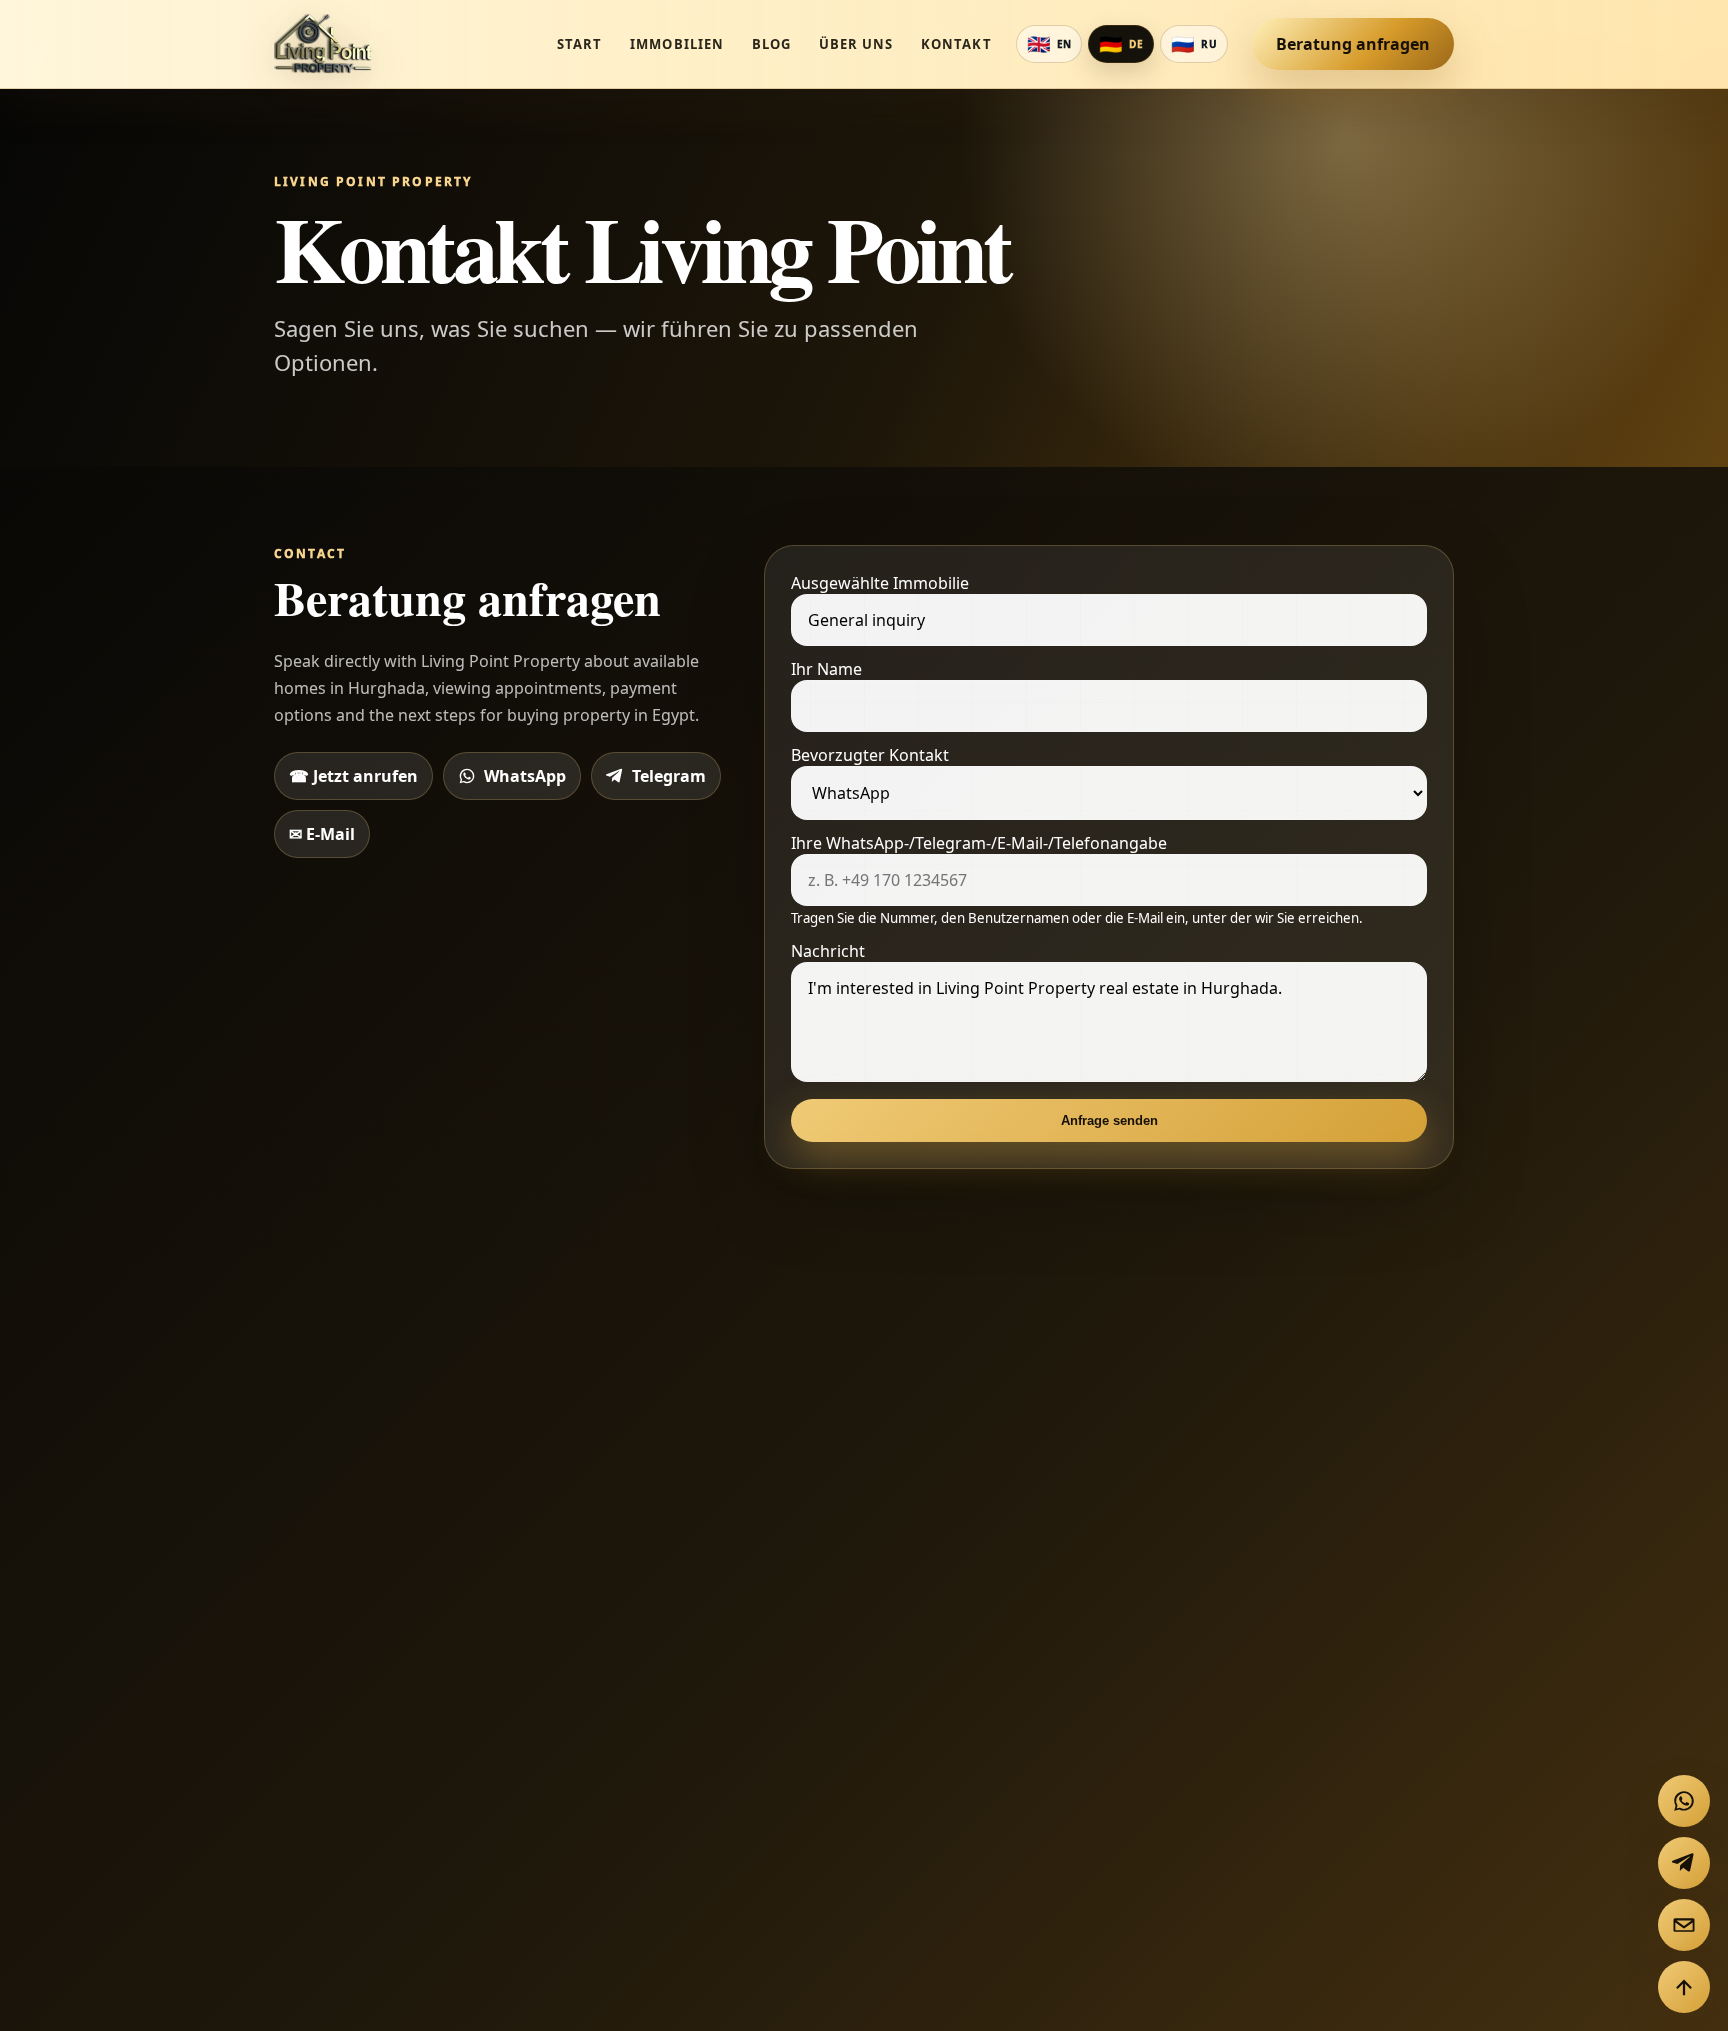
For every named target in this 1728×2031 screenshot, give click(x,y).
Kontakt (956, 44)
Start (579, 44)
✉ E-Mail (322, 834)
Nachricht (828, 951)
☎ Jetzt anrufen (353, 776)
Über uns (856, 44)
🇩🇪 (1121, 44)
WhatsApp (525, 776)
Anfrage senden (1109, 1120)
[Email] (1684, 1925)
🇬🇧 (1049, 44)
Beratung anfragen (1353, 44)
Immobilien (676, 44)
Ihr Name (826, 669)
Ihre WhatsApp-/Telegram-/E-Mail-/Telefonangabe (1077, 879)
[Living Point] (325, 44)
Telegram (669, 776)
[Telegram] (1684, 1863)
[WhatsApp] (1684, 1801)
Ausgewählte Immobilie (880, 583)
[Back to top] (1684, 1987)
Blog (771, 44)
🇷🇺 (1194, 44)
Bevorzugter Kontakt (870, 755)
